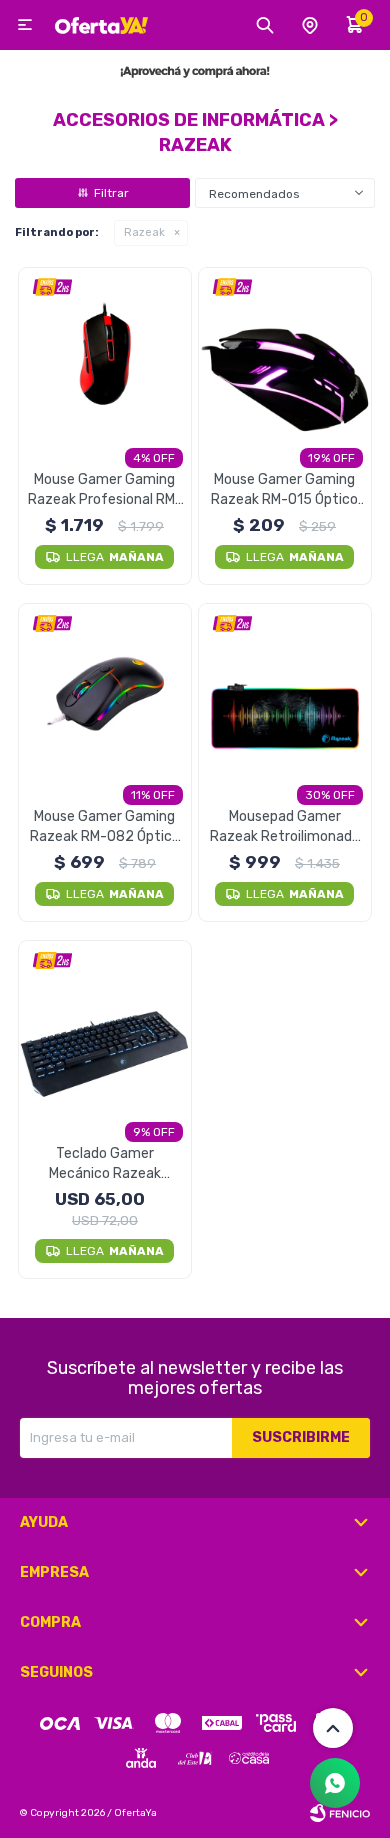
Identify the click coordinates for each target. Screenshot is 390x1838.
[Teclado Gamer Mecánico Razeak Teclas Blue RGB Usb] (105, 1027)
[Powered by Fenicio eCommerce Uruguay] (340, 1813)
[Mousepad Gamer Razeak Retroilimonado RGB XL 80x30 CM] (285, 690)
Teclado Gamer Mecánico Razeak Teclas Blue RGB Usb (104, 1164)
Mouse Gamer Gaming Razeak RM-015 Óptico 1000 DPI (284, 490)
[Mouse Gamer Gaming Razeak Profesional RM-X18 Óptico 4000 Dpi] (105, 354)
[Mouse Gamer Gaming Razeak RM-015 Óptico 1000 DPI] (285, 354)
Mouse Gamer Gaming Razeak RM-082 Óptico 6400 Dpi (105, 827)
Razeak (144, 232)
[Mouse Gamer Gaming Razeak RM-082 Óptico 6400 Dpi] (105, 690)
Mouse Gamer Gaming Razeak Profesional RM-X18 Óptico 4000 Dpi (105, 490)
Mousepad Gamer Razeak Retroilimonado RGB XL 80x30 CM (285, 827)
